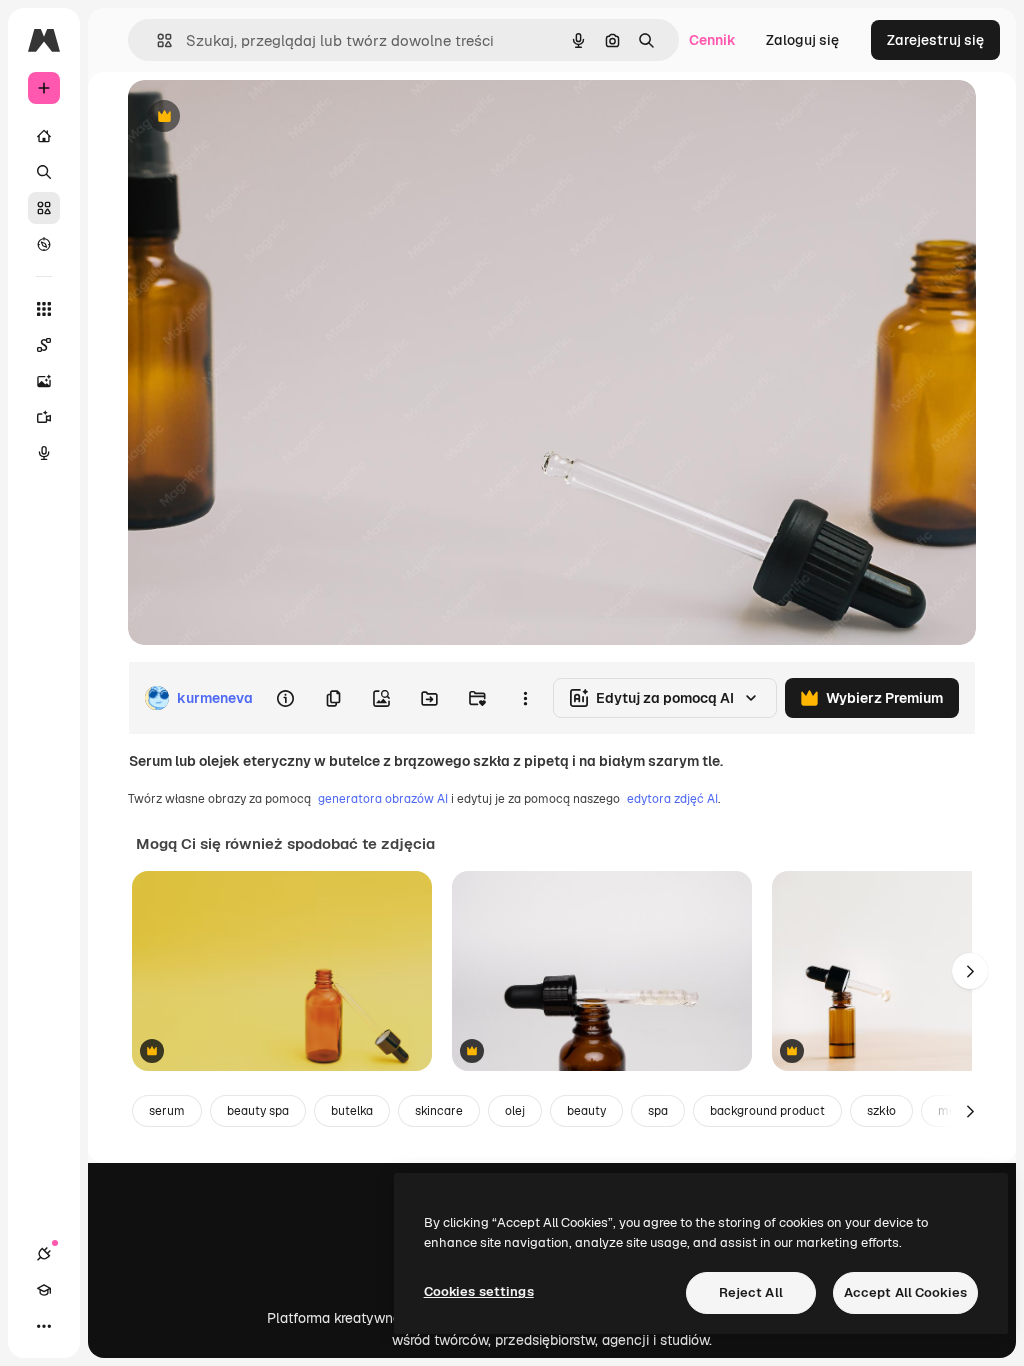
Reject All (751, 1292)
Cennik (712, 40)
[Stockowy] (44, 208)
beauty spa (258, 1111)
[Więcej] (44, 1326)
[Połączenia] (44, 1254)
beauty (586, 1111)
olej (515, 1111)
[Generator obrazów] (44, 381)
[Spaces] (44, 345)
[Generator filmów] (44, 417)
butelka (352, 1111)
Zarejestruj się (935, 40)
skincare (439, 1111)
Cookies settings (479, 1291)
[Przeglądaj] (44, 244)
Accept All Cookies (905, 1292)
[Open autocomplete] (156, 40)
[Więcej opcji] (525, 698)
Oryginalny (266, 117)
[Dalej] (970, 971)
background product (767, 1111)
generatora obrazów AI (383, 799)
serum (167, 1111)
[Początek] (44, 136)
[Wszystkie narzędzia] (44, 309)
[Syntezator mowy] (44, 453)
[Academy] (44, 1290)
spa (658, 1111)
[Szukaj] (44, 172)
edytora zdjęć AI (672, 799)
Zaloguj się (802, 40)
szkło (881, 1111)
